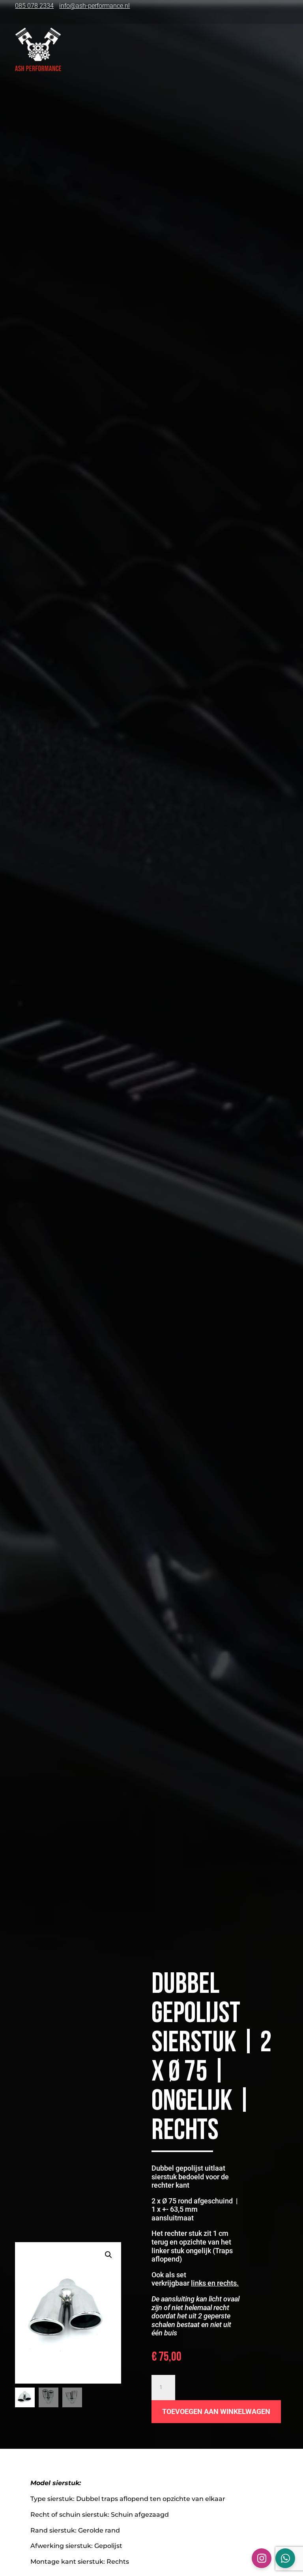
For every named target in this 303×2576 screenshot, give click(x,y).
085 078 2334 (34, 6)
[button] (108, 2255)
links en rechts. (215, 2283)
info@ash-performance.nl (94, 6)
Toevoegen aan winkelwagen (216, 2411)
